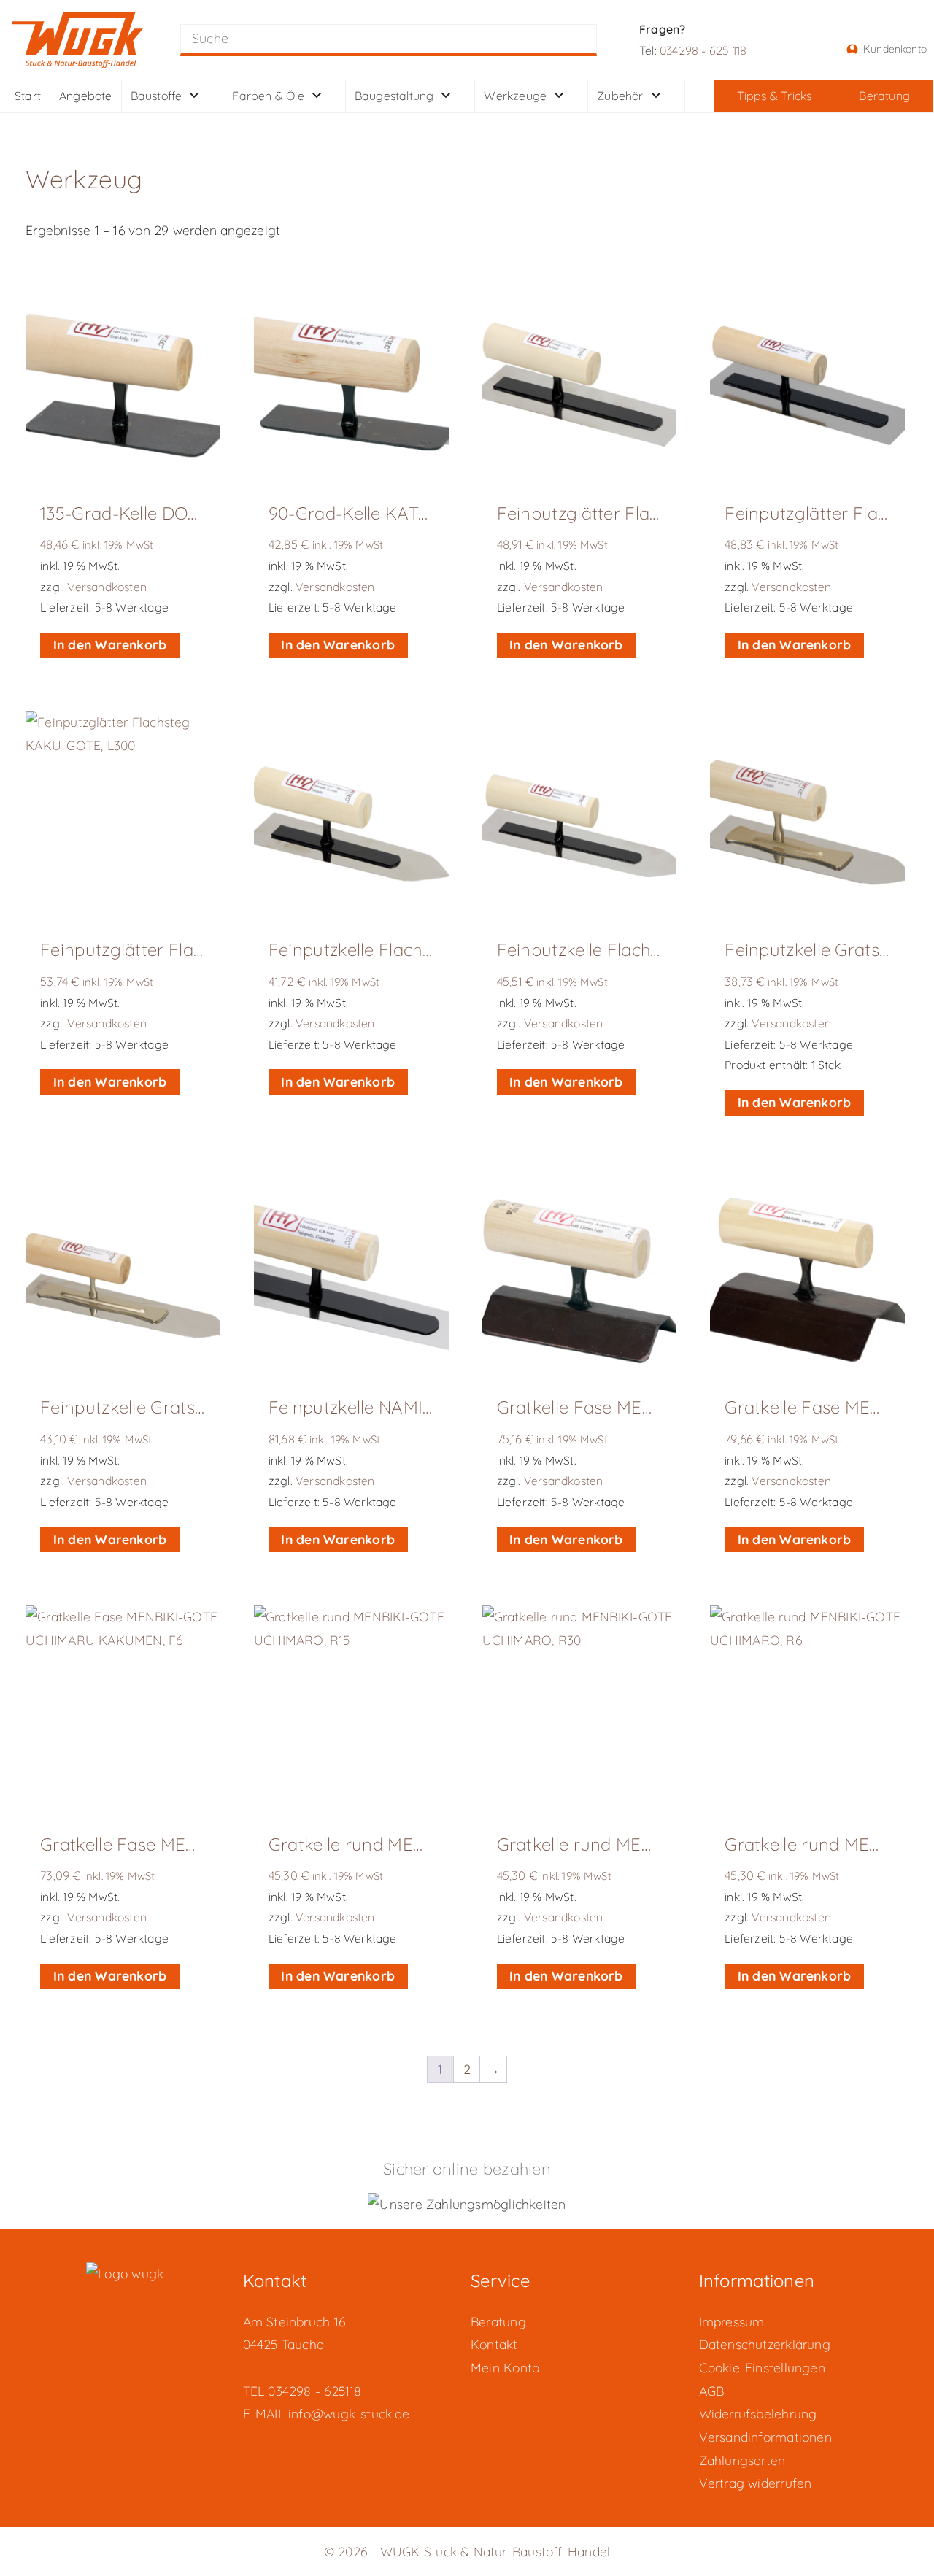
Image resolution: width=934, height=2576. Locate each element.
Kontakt (494, 2344)
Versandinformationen (765, 2437)
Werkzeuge (515, 94)
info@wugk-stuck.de (349, 2413)
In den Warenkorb (110, 644)
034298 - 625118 (314, 2391)
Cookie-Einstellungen (762, 2367)
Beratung (498, 2321)
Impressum (732, 2321)
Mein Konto (505, 2367)
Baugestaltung (394, 94)
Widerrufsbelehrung (758, 2413)
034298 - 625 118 (703, 50)
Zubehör (620, 94)
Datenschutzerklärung (765, 2344)
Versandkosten (107, 587)
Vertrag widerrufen (756, 2483)
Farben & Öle (268, 94)
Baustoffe (157, 94)
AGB (712, 2391)
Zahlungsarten (742, 2460)
